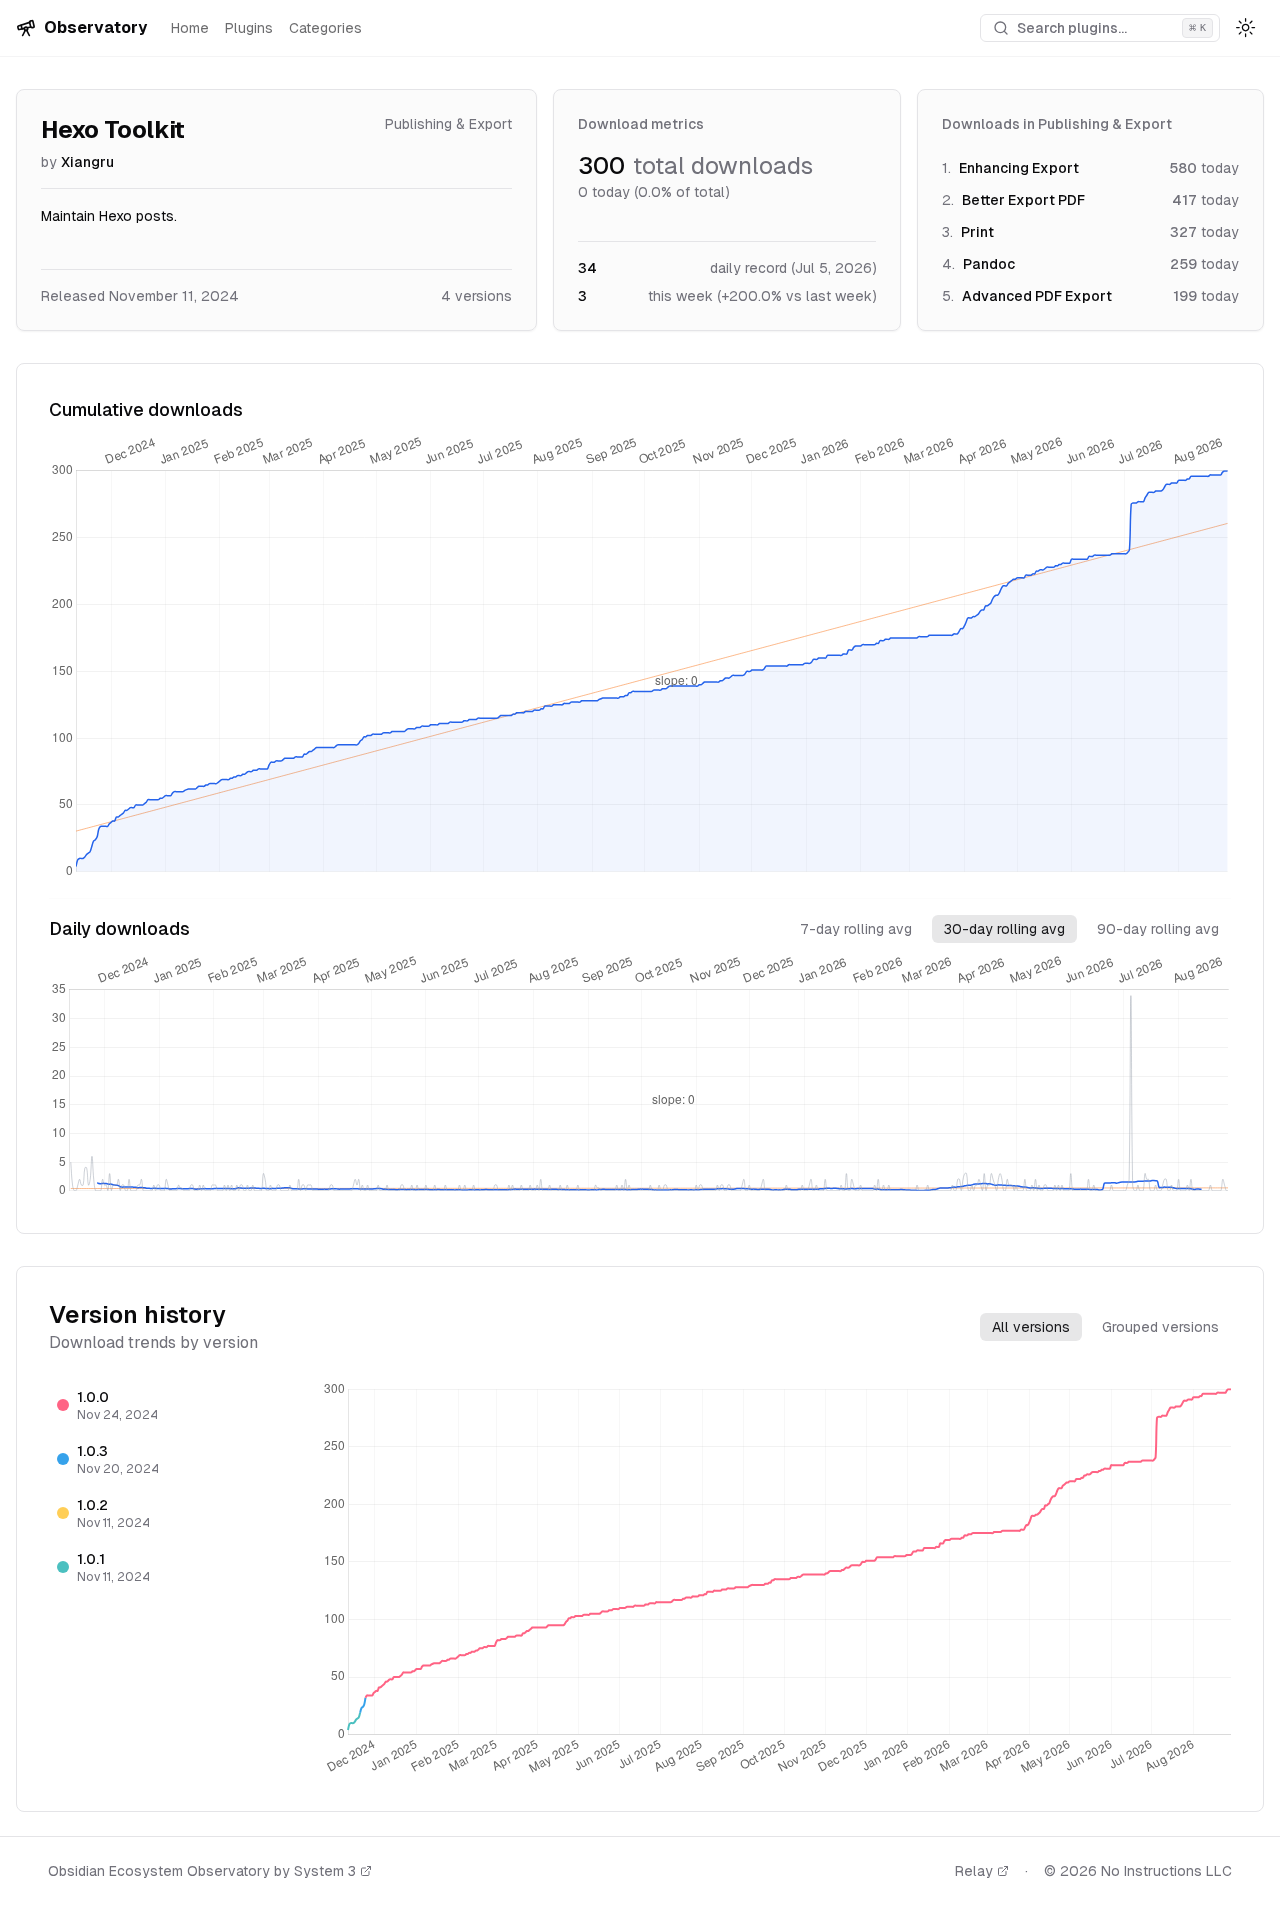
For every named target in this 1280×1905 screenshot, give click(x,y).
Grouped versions (1160, 1327)
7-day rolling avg (856, 929)
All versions (1031, 1327)
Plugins (249, 28)
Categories (325, 28)
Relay (974, 1871)
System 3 (325, 1871)
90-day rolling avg (1158, 929)
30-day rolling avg (1004, 929)
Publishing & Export (448, 124)
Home (190, 28)
